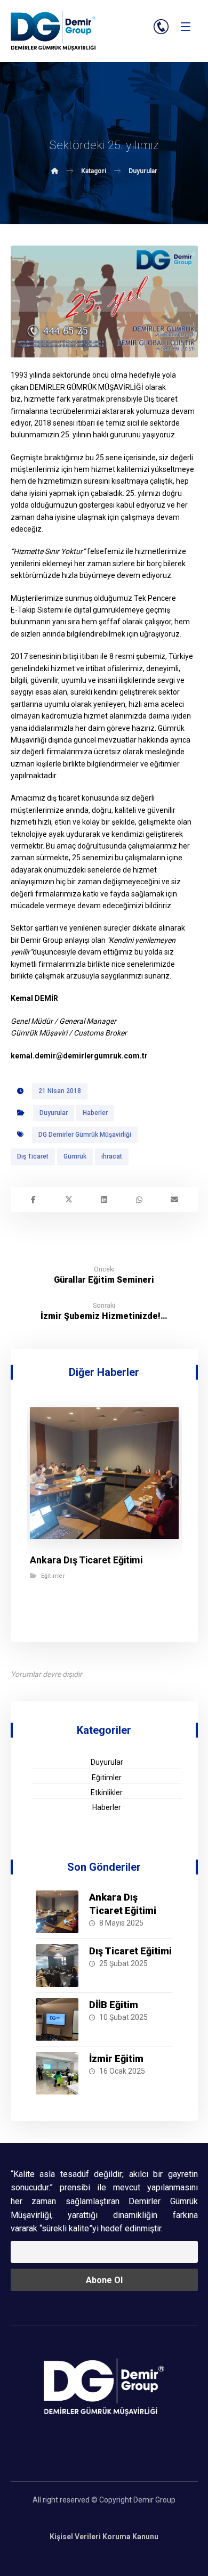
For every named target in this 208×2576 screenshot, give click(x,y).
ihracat (112, 1156)
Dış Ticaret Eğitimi (130, 1951)
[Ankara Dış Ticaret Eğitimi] (57, 1912)
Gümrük (75, 1156)
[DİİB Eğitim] (57, 2019)
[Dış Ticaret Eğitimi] (57, 1966)
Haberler (95, 1113)
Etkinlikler (107, 1792)
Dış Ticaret (33, 1156)
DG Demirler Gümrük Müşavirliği (85, 1135)
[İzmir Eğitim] (57, 2073)
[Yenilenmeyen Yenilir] (53, 31)
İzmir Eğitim (116, 2059)
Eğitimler (53, 1576)
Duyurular (54, 1113)
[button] (186, 27)
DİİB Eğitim (114, 2005)
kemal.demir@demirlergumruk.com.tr (79, 1056)
